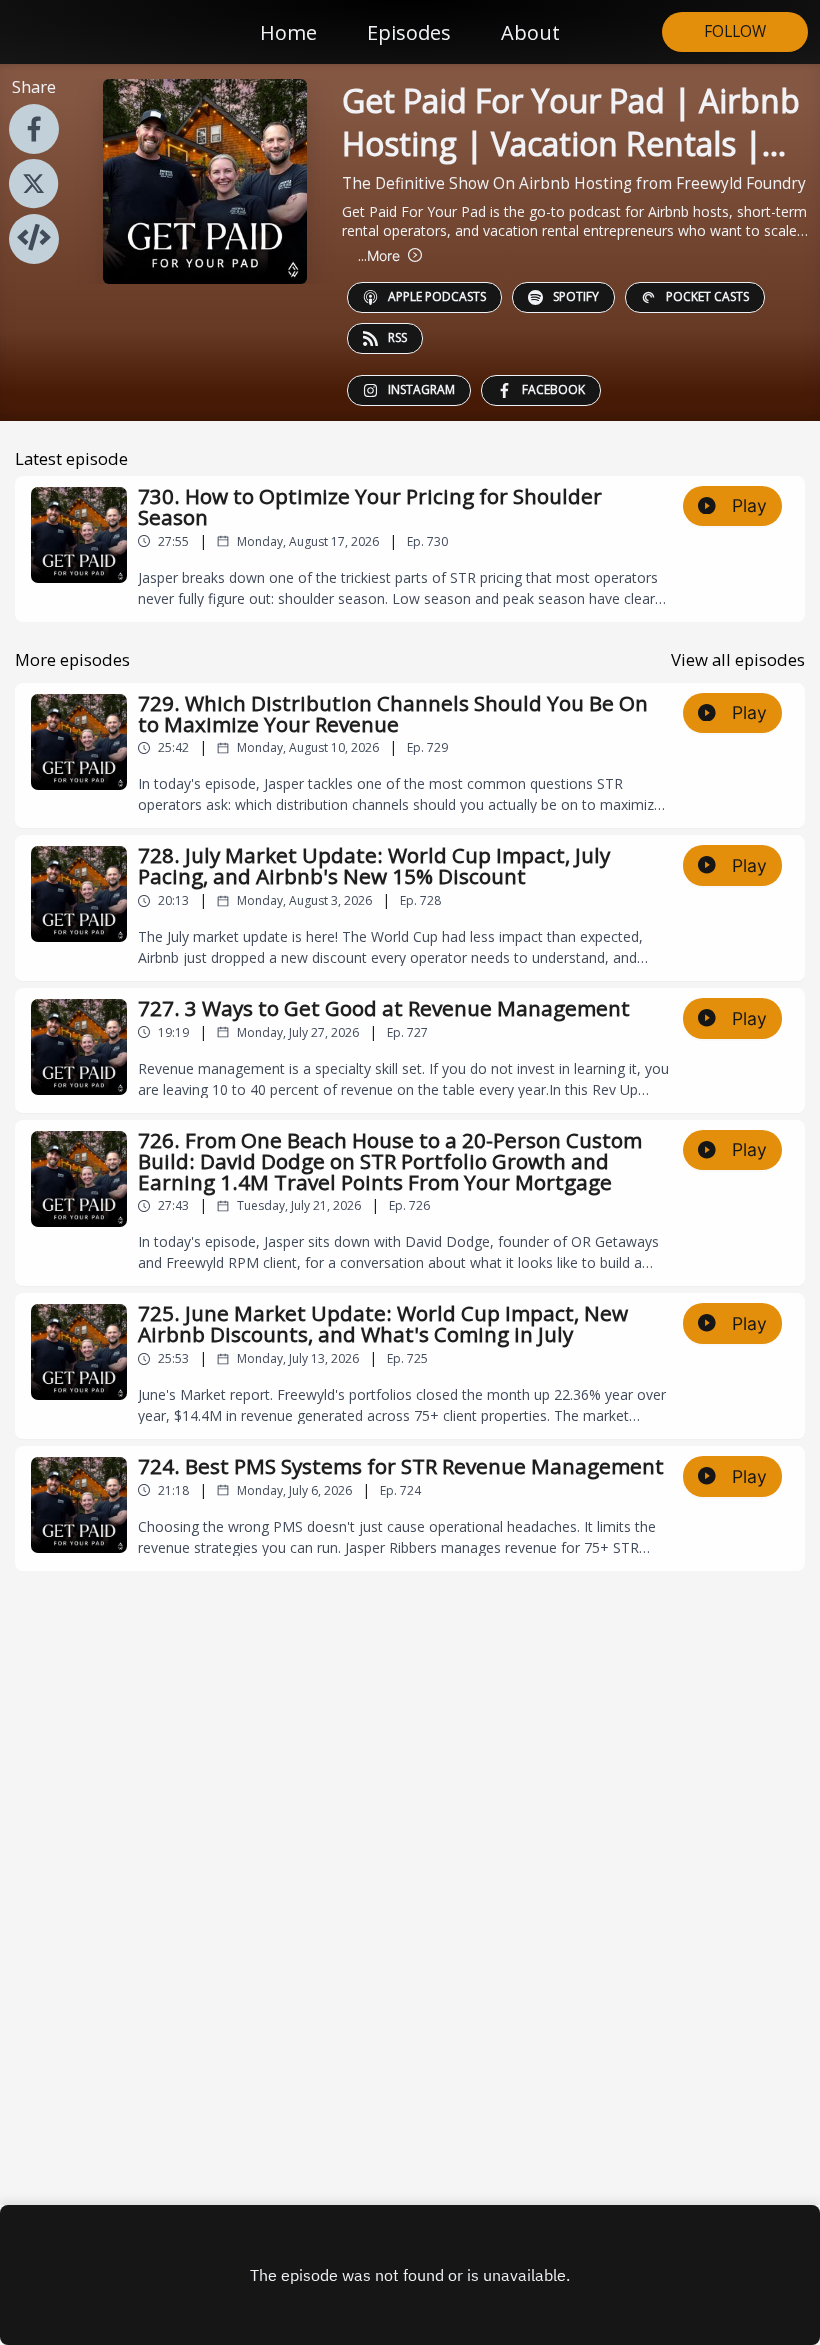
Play (749, 505)
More (379, 255)
